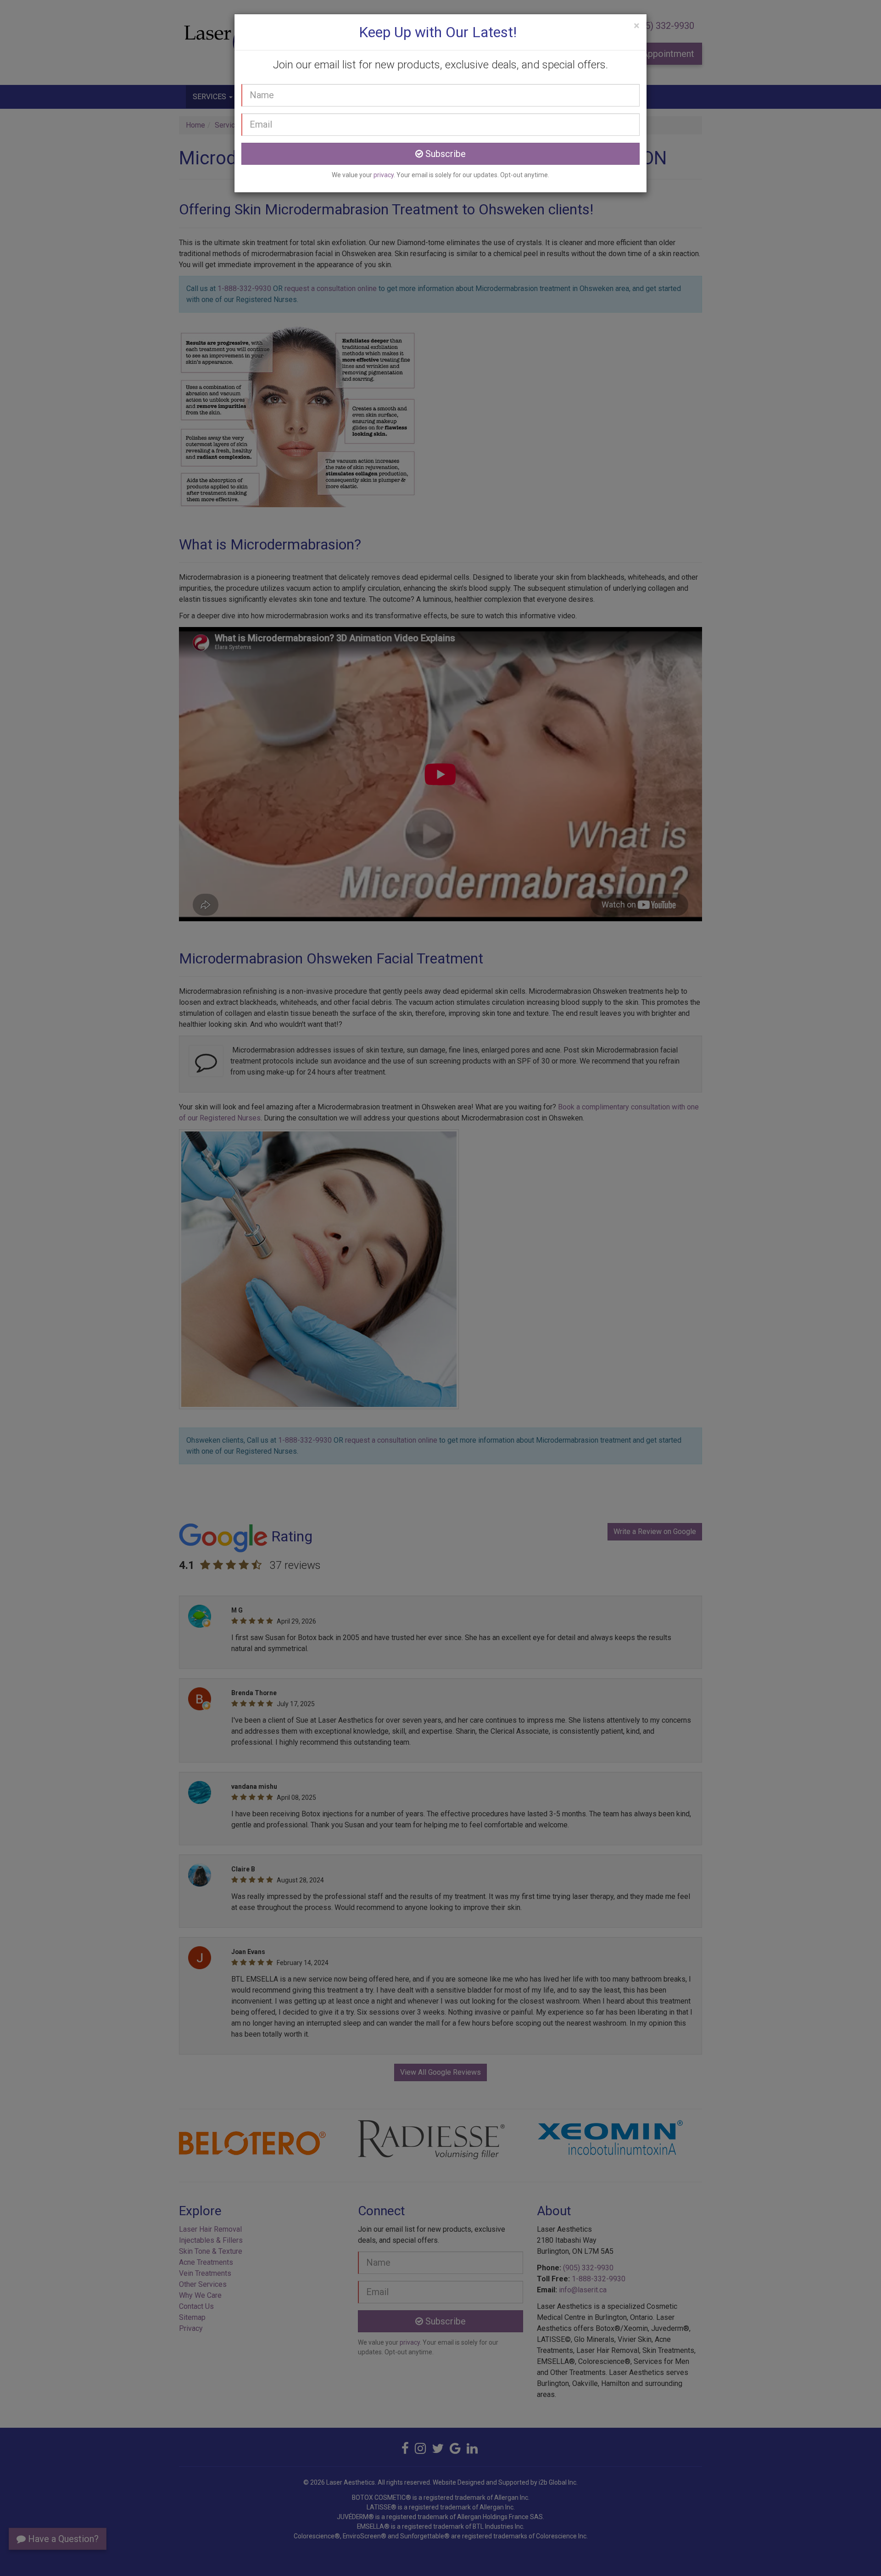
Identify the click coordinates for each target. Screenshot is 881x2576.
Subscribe (444, 154)
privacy (384, 175)
